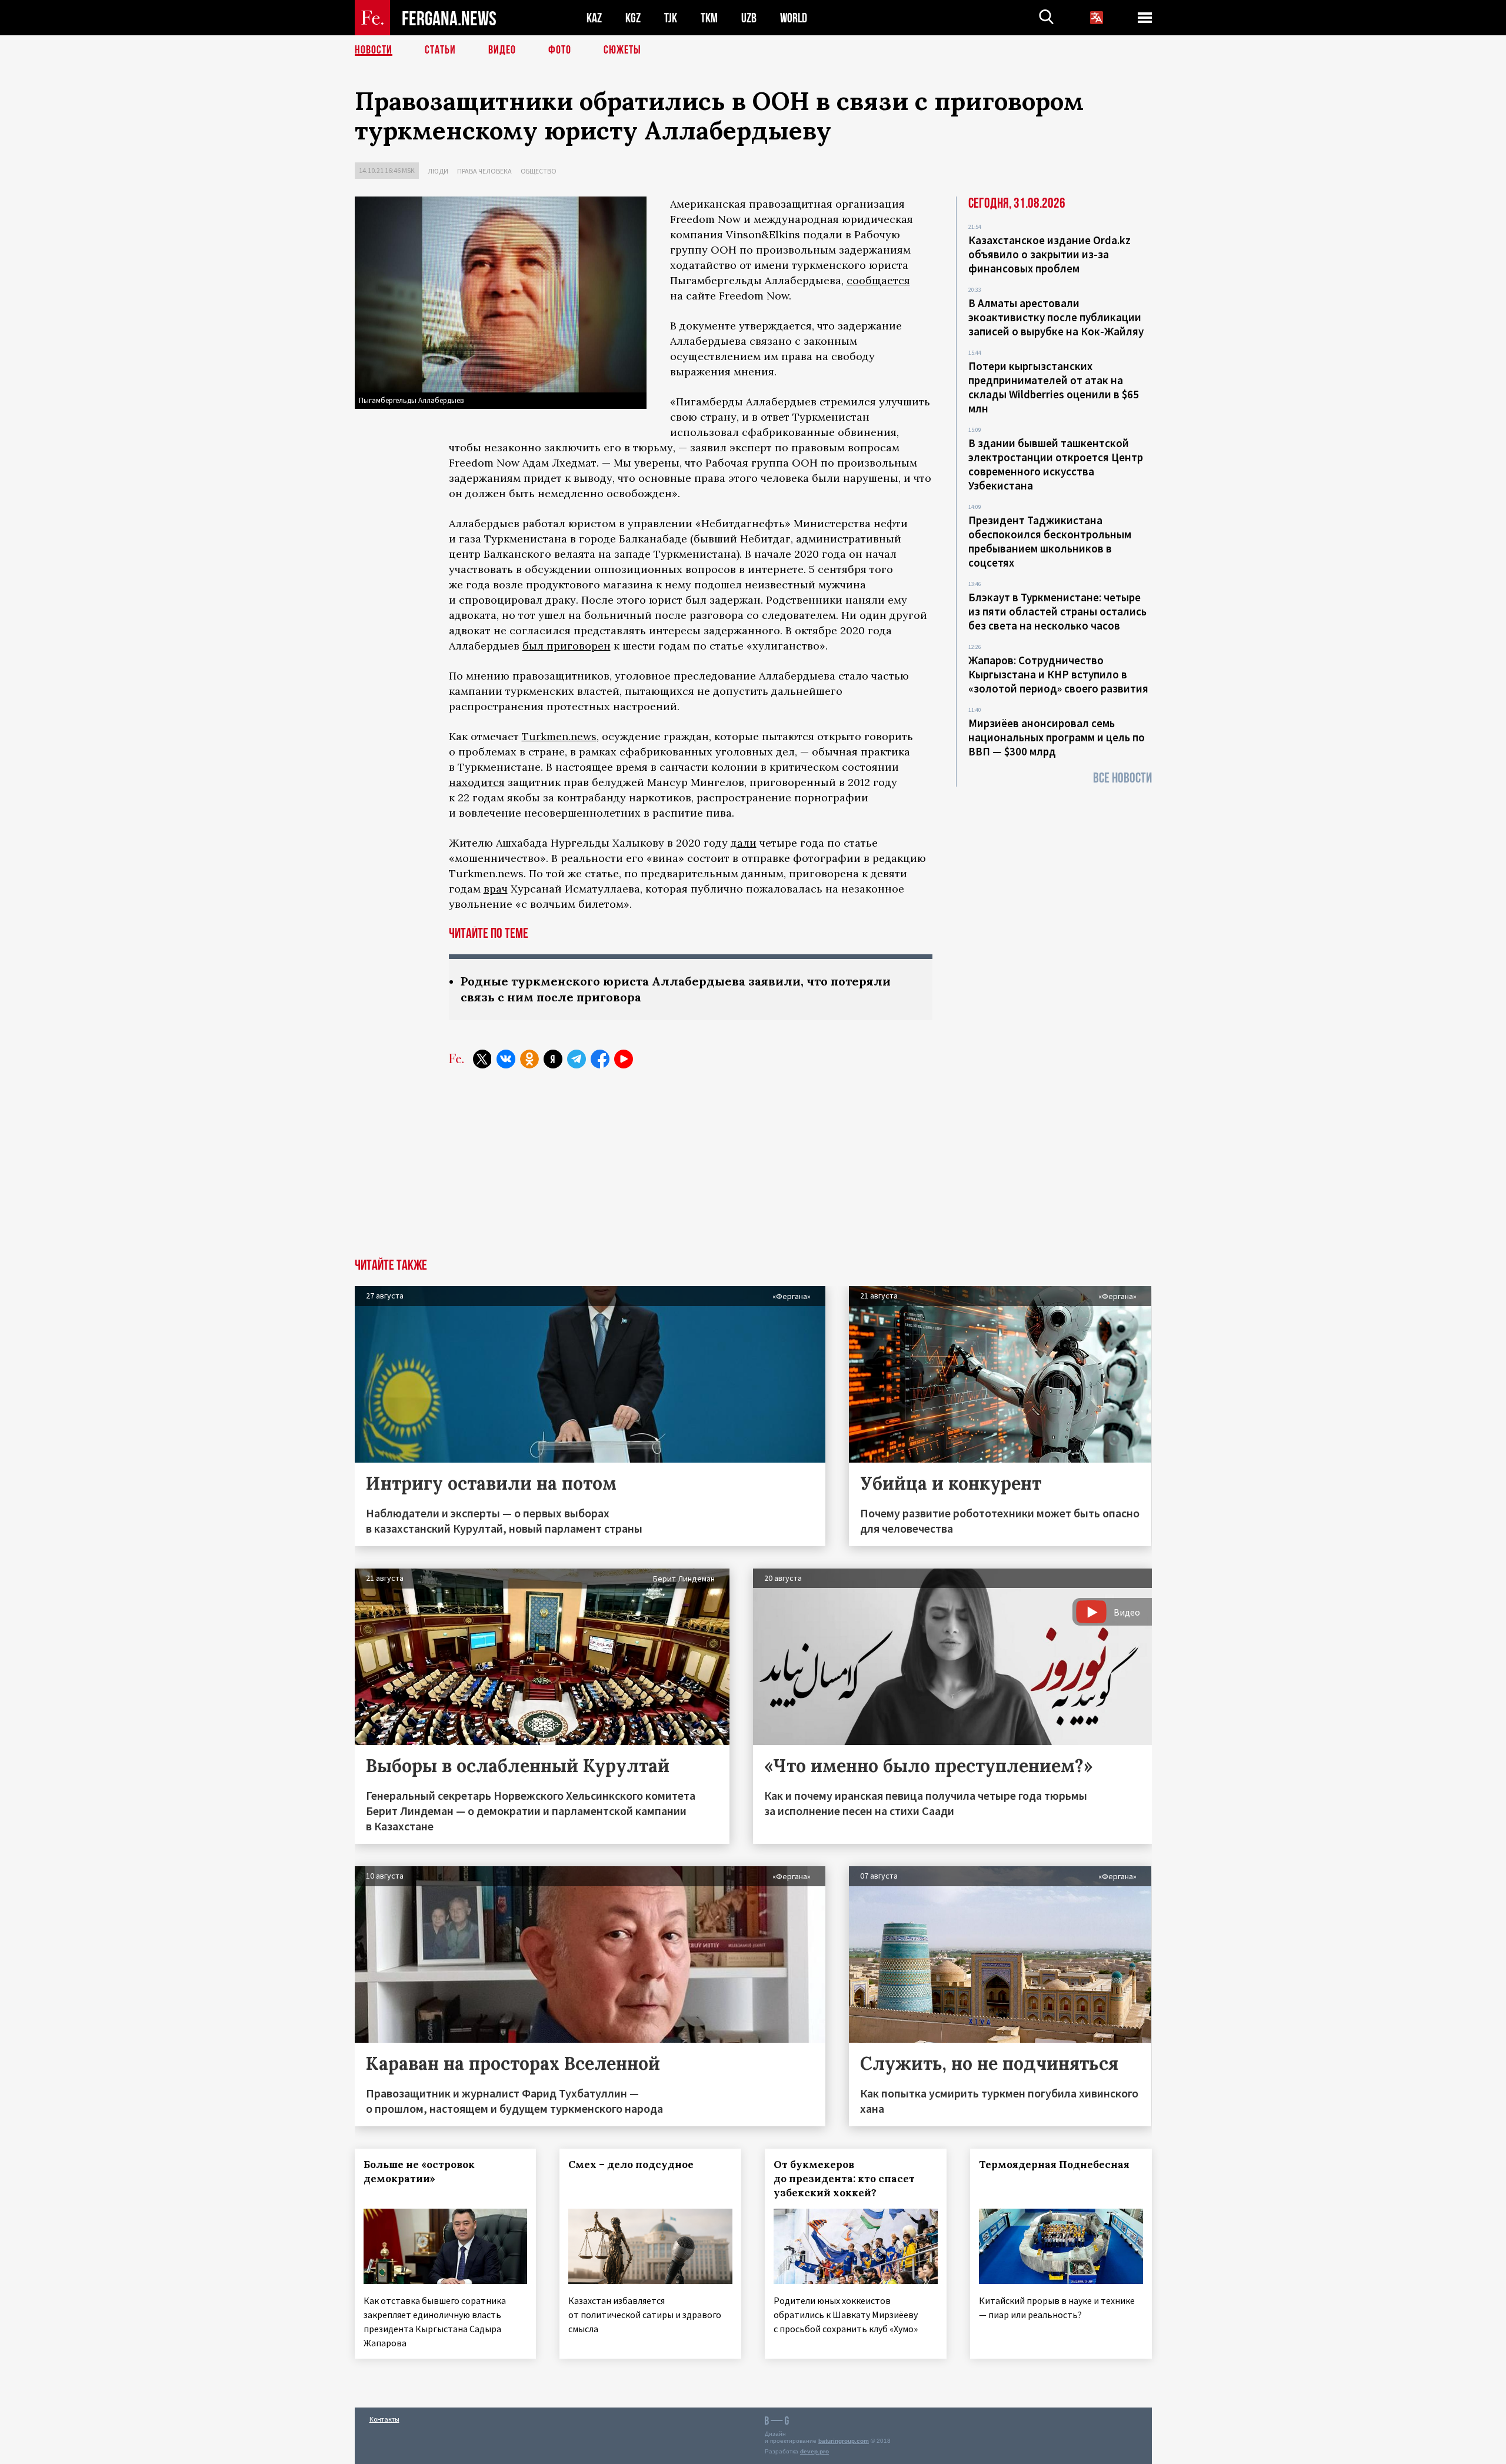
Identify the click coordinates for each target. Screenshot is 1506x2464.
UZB (749, 18)
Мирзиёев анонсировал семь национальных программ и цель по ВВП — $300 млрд (1057, 737)
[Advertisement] (753, 1170)
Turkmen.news (559, 736)
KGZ (633, 18)
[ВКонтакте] (506, 1059)
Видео (502, 50)
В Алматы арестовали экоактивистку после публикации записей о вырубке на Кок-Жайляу (1056, 317)
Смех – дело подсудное (631, 2165)
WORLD (794, 18)
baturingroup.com (844, 2441)
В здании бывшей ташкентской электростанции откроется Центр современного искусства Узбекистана (1056, 464)
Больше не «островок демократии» (419, 2172)
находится (477, 782)
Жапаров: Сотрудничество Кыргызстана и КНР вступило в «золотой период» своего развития (1058, 674)
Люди (438, 171)
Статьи (440, 50)
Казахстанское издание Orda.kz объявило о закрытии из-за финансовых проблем (1049, 254)
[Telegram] (577, 1059)
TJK (671, 18)
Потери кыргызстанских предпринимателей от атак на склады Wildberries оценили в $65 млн (1054, 387)
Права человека (484, 171)
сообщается (878, 280)
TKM (709, 18)
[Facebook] (600, 1059)
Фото (560, 50)
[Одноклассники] (529, 1059)
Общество (539, 171)
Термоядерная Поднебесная (1054, 2165)
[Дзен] (553, 1059)
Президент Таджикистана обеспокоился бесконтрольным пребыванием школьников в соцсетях (1050, 541)
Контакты (384, 2419)
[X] (482, 1059)
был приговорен (567, 646)
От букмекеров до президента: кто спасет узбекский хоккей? (844, 2179)
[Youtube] (624, 1059)
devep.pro (814, 2451)
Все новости (1122, 778)
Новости (374, 50)
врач (496, 889)
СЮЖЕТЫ (622, 50)
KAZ (594, 18)
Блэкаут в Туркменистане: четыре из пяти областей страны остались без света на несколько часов (1057, 611)
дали (744, 843)
